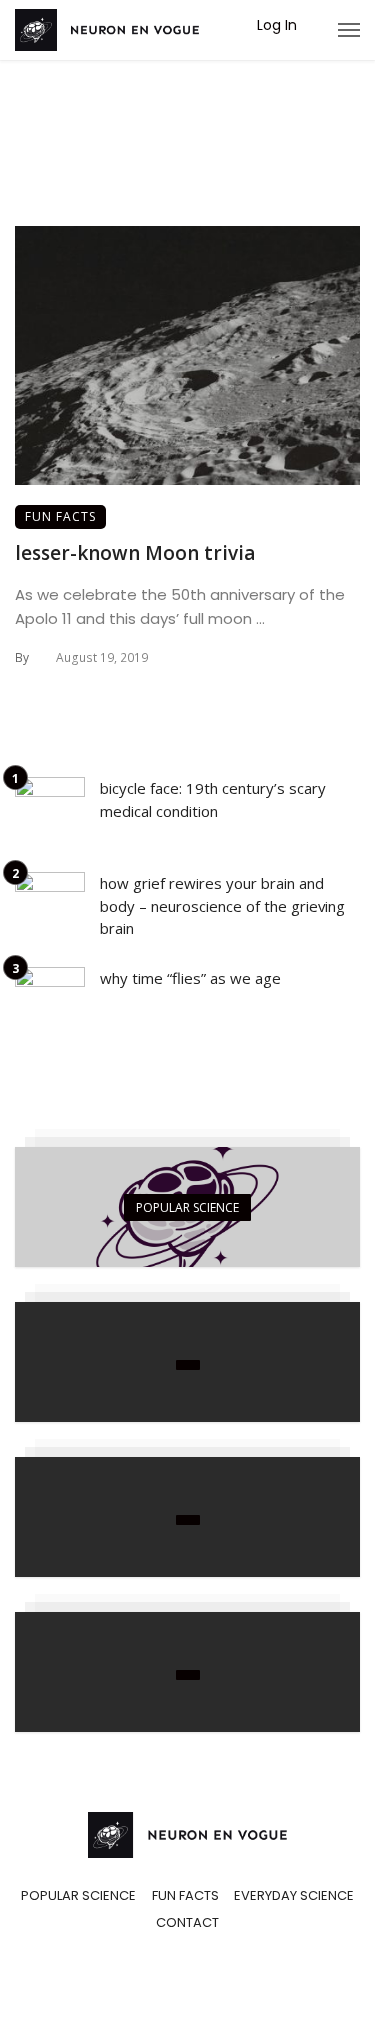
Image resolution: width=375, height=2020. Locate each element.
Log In (277, 25)
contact (187, 1923)
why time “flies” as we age (190, 978)
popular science (78, 1896)
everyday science (294, 1896)
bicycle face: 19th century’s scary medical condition (213, 799)
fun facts (60, 516)
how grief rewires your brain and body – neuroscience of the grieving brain (222, 905)
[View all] (187, 1207)
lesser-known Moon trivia (135, 553)
